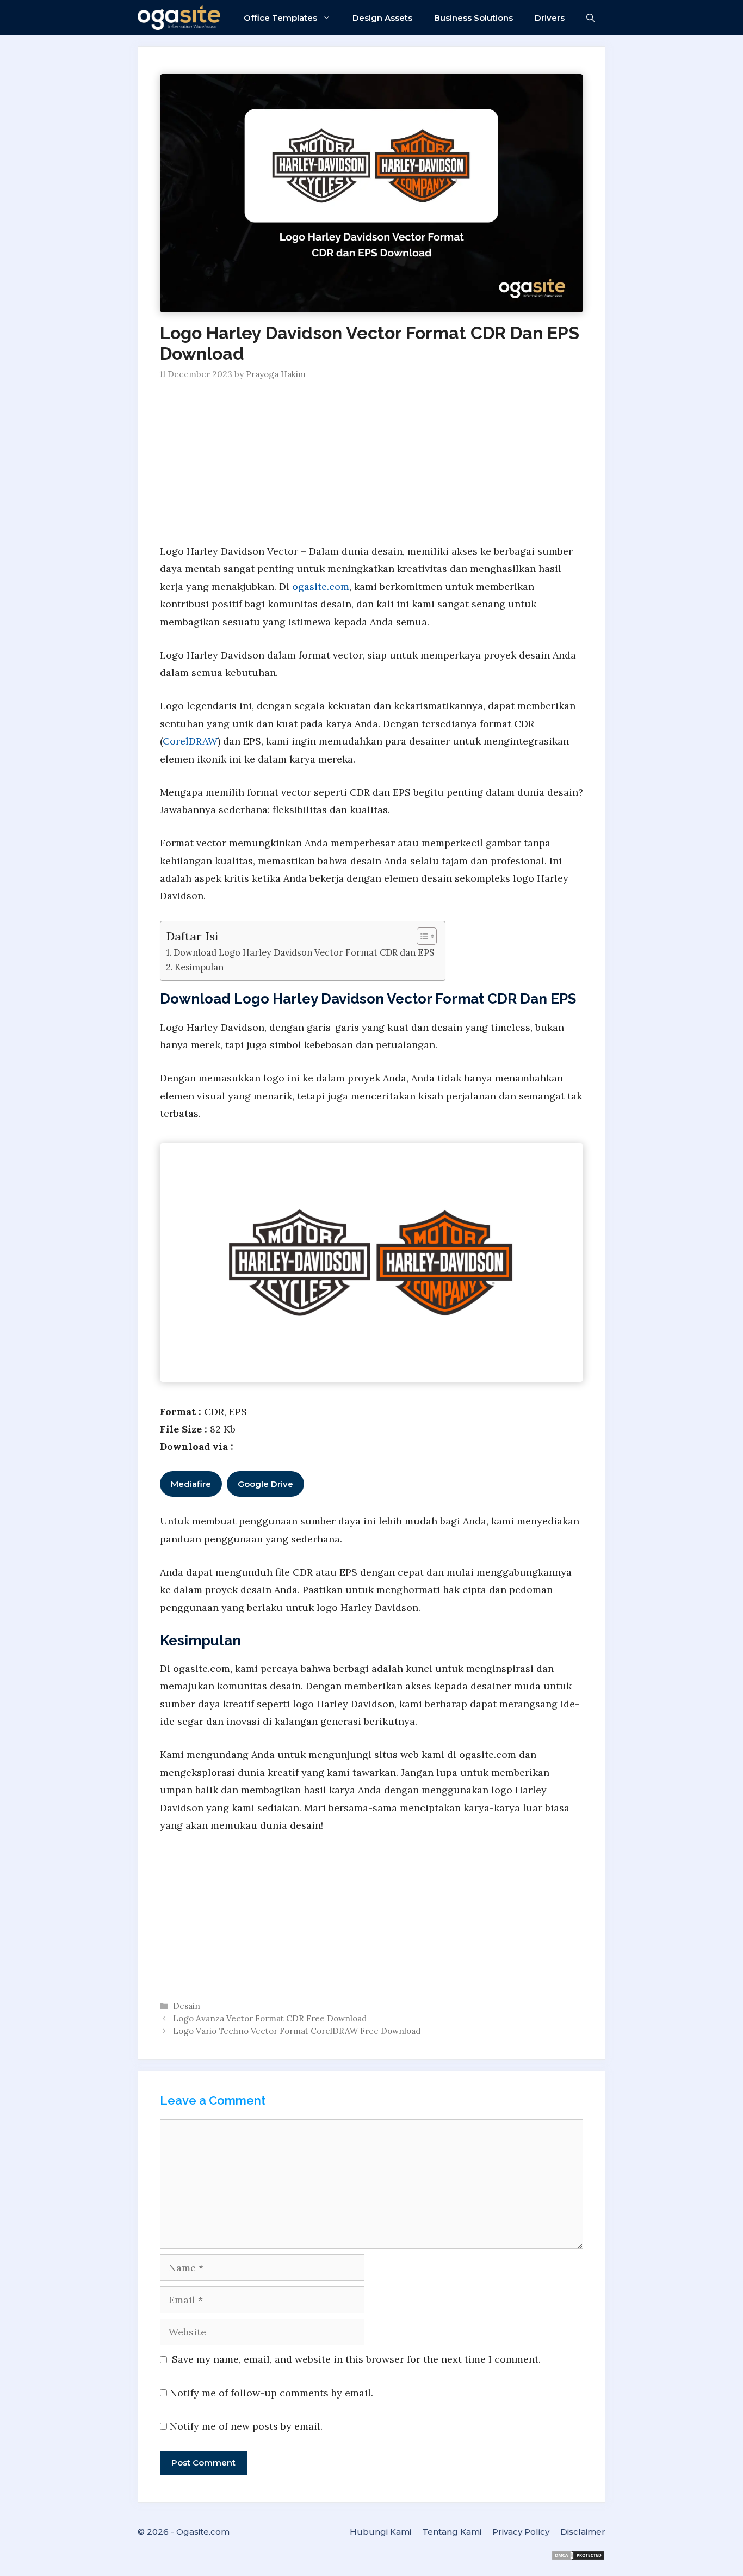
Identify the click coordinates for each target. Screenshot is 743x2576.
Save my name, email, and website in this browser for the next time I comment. (356, 2359)
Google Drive (265, 1484)
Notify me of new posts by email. (246, 2426)
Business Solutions (473, 18)
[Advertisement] (371, 462)
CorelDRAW (190, 741)
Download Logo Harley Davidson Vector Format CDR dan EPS (304, 952)
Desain (187, 2006)
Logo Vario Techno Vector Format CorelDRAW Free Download (297, 2031)
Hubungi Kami (380, 2532)
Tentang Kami (452, 2532)
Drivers (550, 18)
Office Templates (280, 18)
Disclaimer (583, 2532)
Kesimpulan (199, 967)
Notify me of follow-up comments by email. (271, 2393)
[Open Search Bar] (590, 18)
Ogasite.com (203, 2532)
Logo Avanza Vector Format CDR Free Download (270, 2018)
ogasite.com (321, 586)
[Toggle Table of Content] (421, 936)
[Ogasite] (182, 18)
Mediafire (191, 1484)
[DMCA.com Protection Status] (578, 2558)
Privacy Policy (521, 2532)
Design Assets (382, 18)
